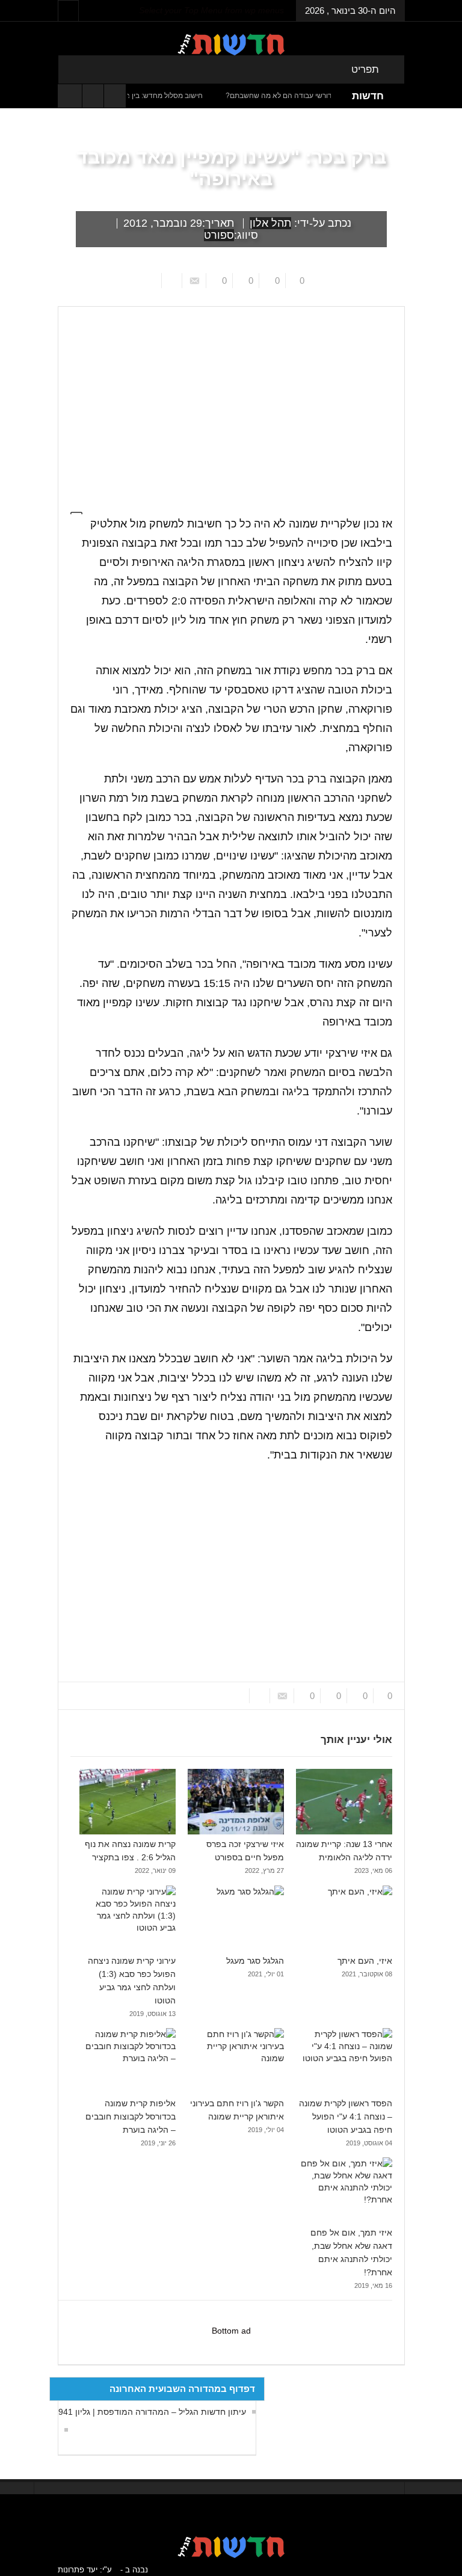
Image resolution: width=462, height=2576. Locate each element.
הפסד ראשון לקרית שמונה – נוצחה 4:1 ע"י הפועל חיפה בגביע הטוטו (346, 2116)
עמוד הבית (383, 297)
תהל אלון (270, 223)
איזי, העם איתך (365, 1961)
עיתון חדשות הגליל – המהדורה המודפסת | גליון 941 (152, 2412)
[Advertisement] (231, 1573)
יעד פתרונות (78, 2570)
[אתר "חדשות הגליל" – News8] (231, 44)
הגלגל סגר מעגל (255, 1961)
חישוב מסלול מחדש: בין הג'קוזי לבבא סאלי (171, 96)
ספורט (219, 235)
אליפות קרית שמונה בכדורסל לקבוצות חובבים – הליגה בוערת (131, 2116)
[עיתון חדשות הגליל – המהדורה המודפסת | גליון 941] (63, 2430)
